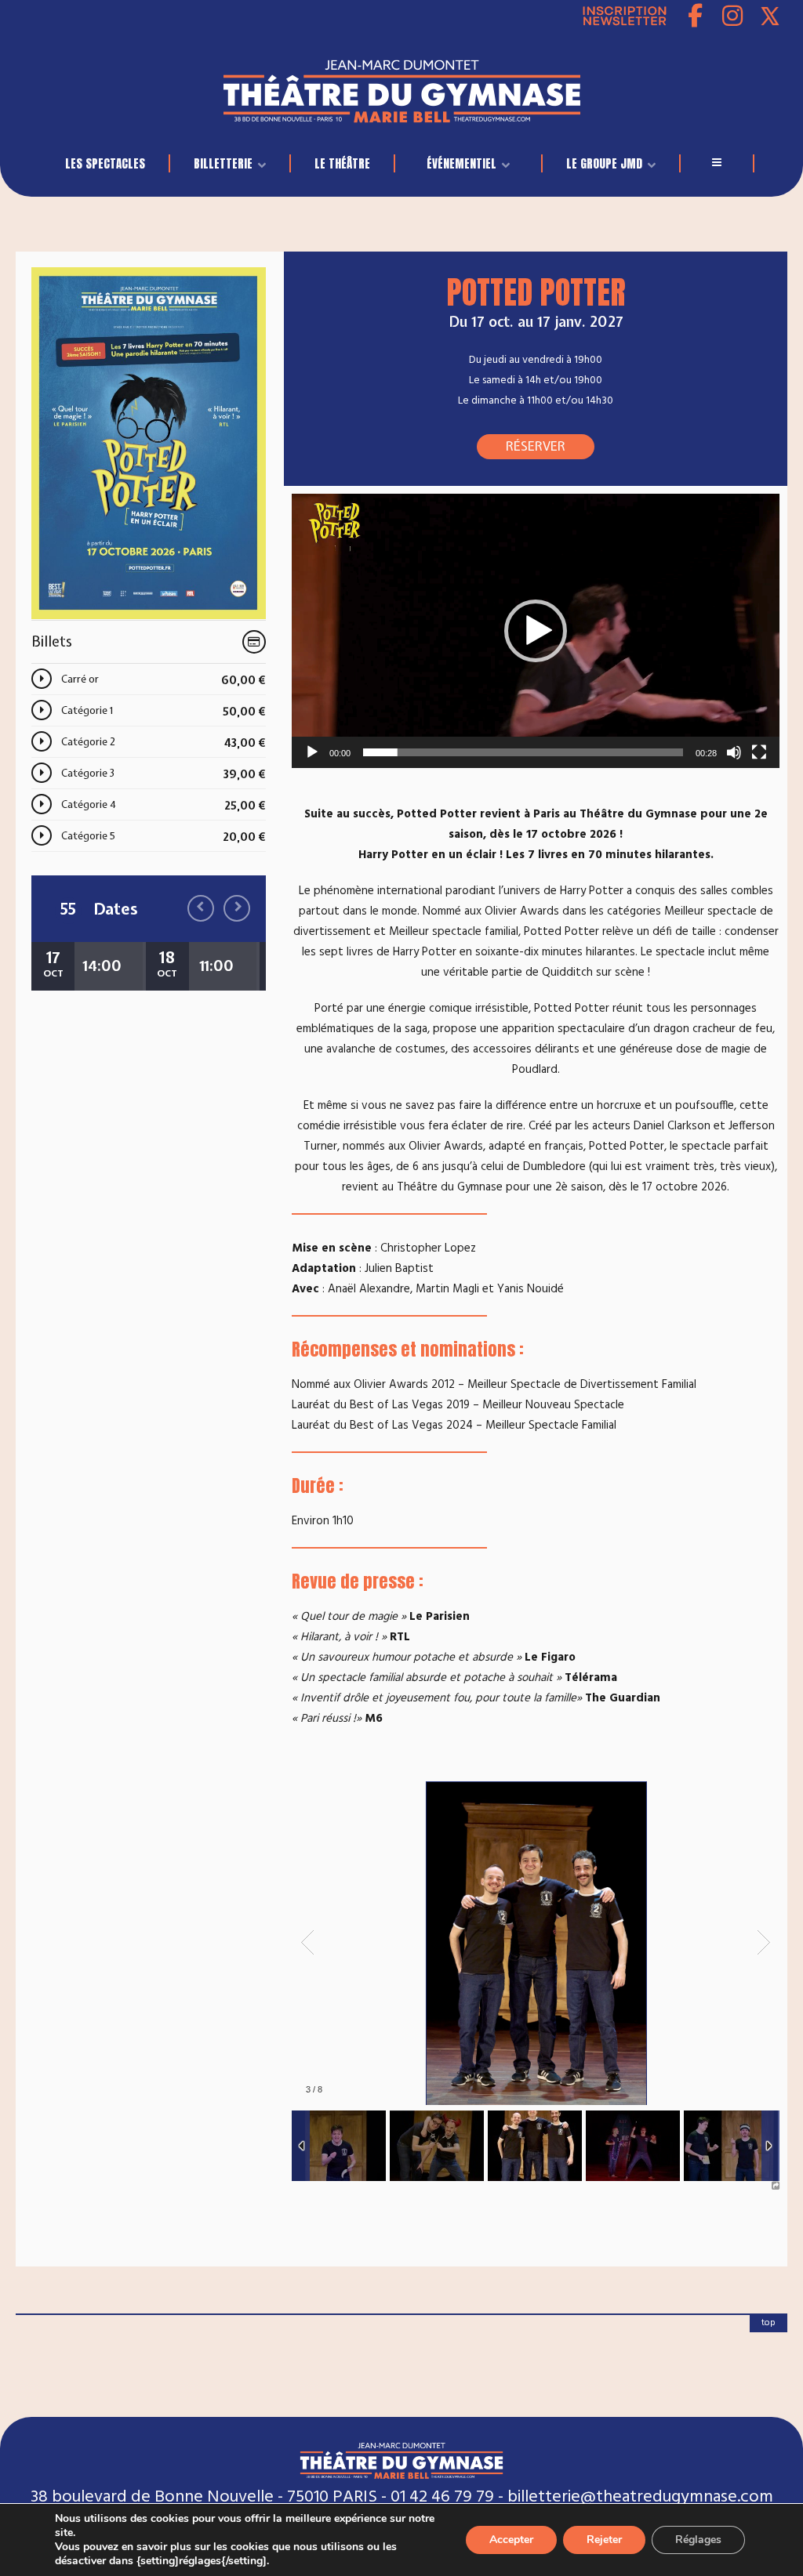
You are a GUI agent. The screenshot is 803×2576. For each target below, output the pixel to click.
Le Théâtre (342, 163)
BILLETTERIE (223, 163)
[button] (536, 631)
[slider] (523, 752)
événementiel (461, 163)
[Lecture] (312, 752)
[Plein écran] (759, 752)
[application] (536, 631)
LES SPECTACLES (105, 163)
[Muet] (734, 752)
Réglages (698, 2540)
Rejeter (604, 2540)
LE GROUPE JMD (604, 163)
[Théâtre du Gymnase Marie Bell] (402, 87)
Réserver (536, 446)
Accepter (511, 2540)
